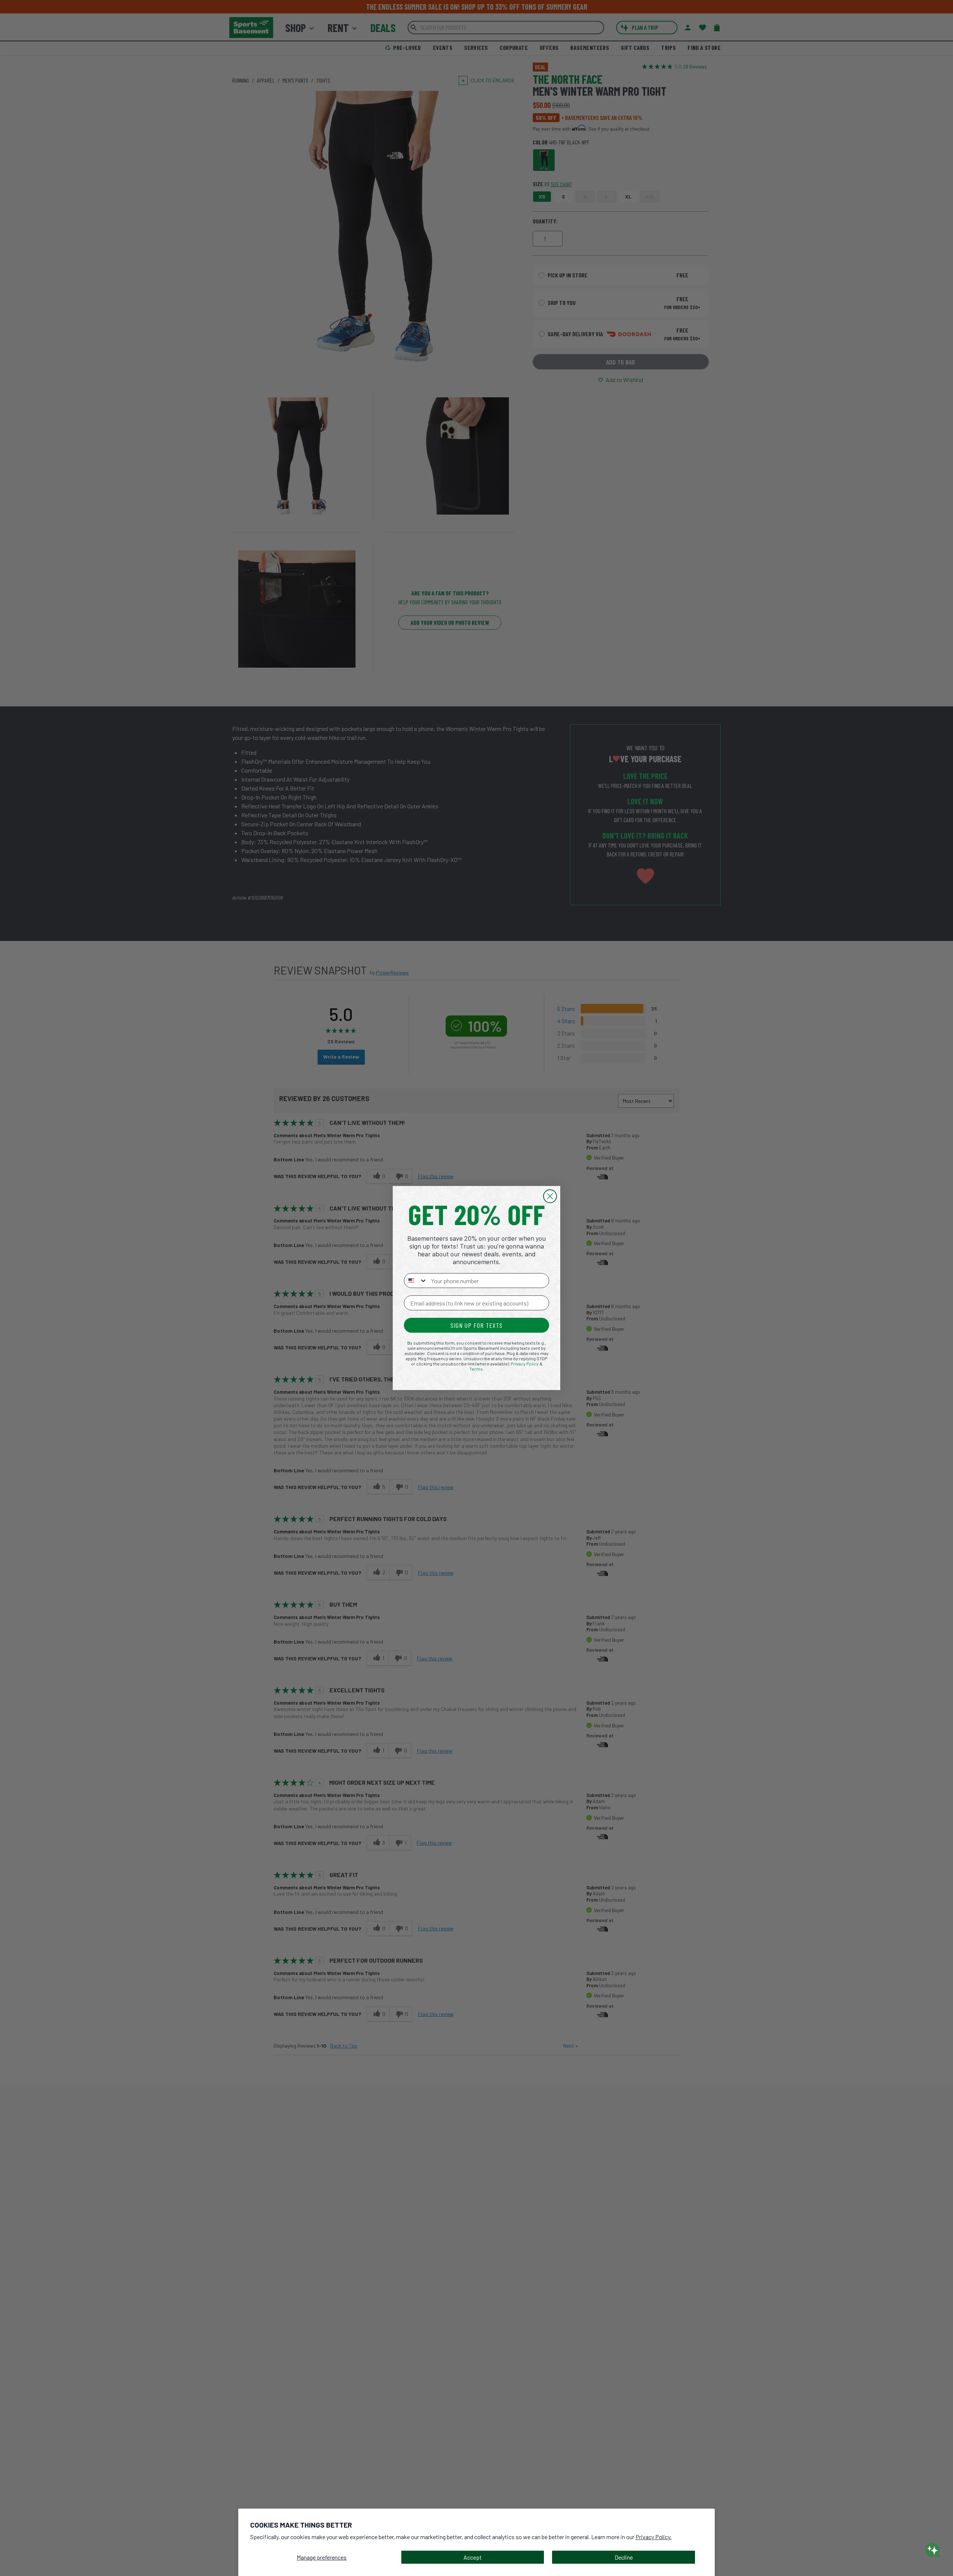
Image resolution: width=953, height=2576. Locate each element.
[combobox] (416, 1281)
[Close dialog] (550, 1196)
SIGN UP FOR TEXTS (476, 1325)
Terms (476, 1369)
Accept (473, 2557)
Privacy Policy (525, 1364)
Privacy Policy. (654, 2537)
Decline (624, 2557)
